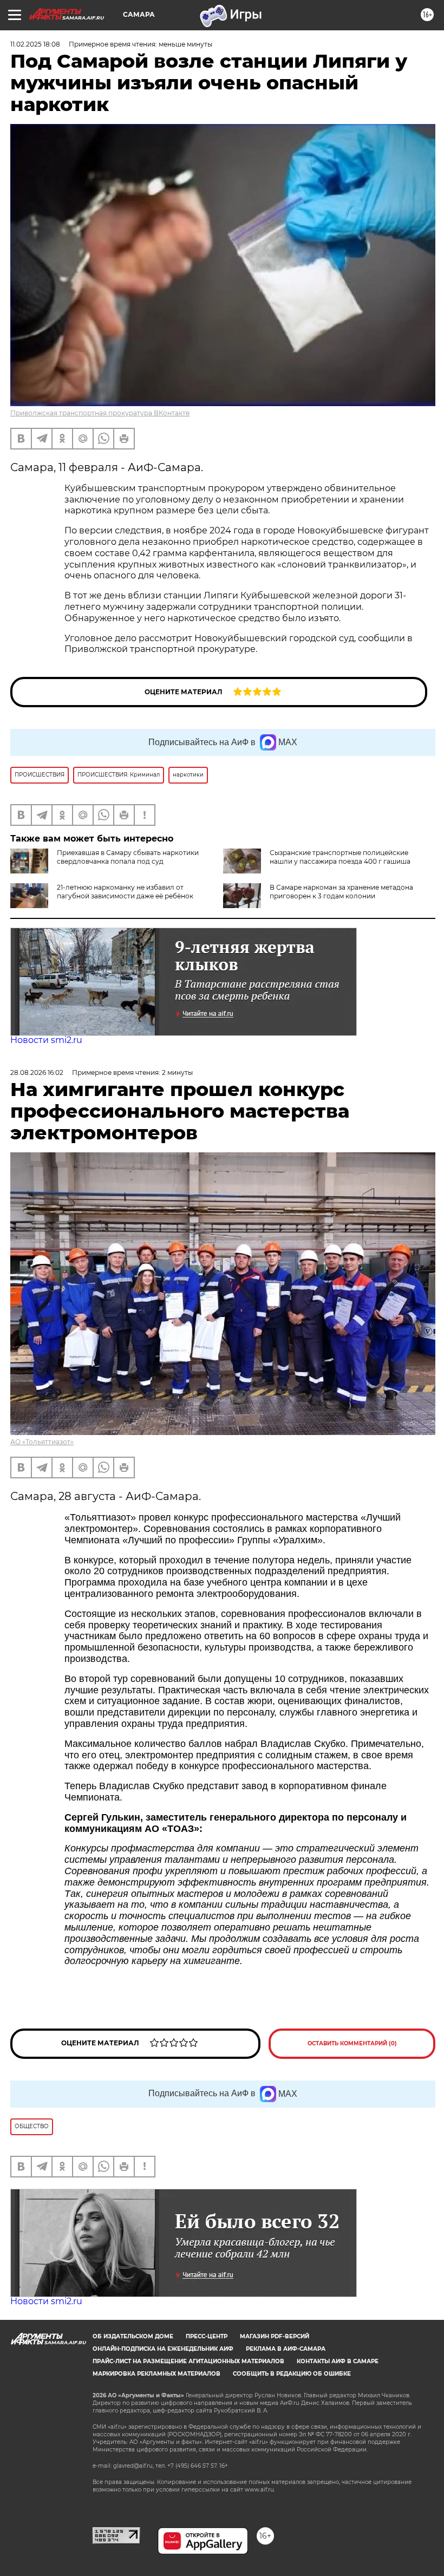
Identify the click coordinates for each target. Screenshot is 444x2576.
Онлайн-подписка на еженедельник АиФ (163, 2349)
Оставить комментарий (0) (352, 2043)
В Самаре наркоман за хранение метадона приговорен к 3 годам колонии (341, 892)
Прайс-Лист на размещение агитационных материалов (188, 2361)
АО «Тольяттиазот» (42, 1442)
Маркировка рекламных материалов (156, 2374)
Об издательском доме (133, 2336)
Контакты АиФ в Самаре (338, 2361)
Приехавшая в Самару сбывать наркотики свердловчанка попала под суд (128, 857)
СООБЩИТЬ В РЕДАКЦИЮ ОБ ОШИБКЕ (292, 2374)
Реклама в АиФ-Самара (286, 2349)
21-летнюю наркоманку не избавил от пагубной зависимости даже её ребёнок (125, 892)
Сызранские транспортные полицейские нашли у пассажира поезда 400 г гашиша (340, 857)
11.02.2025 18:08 (35, 44)
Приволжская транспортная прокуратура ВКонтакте (100, 413)
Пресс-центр (207, 2336)
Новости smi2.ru (46, 1040)
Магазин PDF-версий (275, 2336)
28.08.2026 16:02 (37, 1072)
